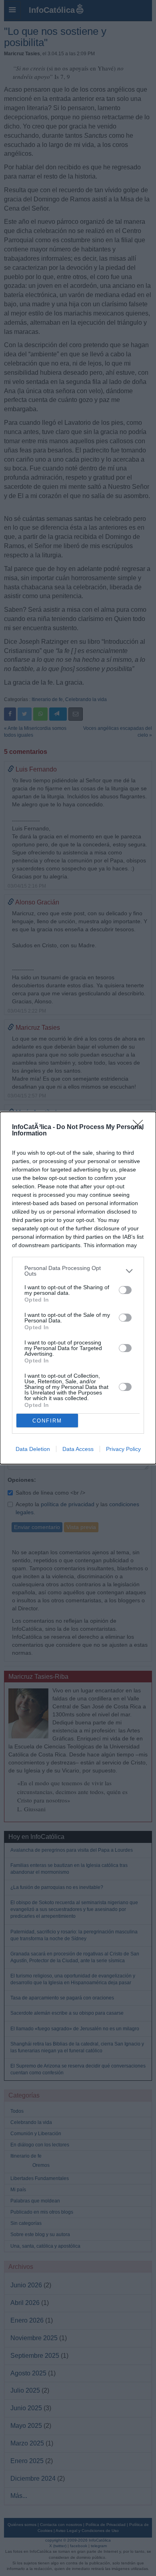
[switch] (125, 1290)
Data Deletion (33, 1449)
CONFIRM (47, 1421)
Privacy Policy (123, 1449)
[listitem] (78, 1271)
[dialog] (78, 1288)
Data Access (78, 1449)
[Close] (140, 1127)
